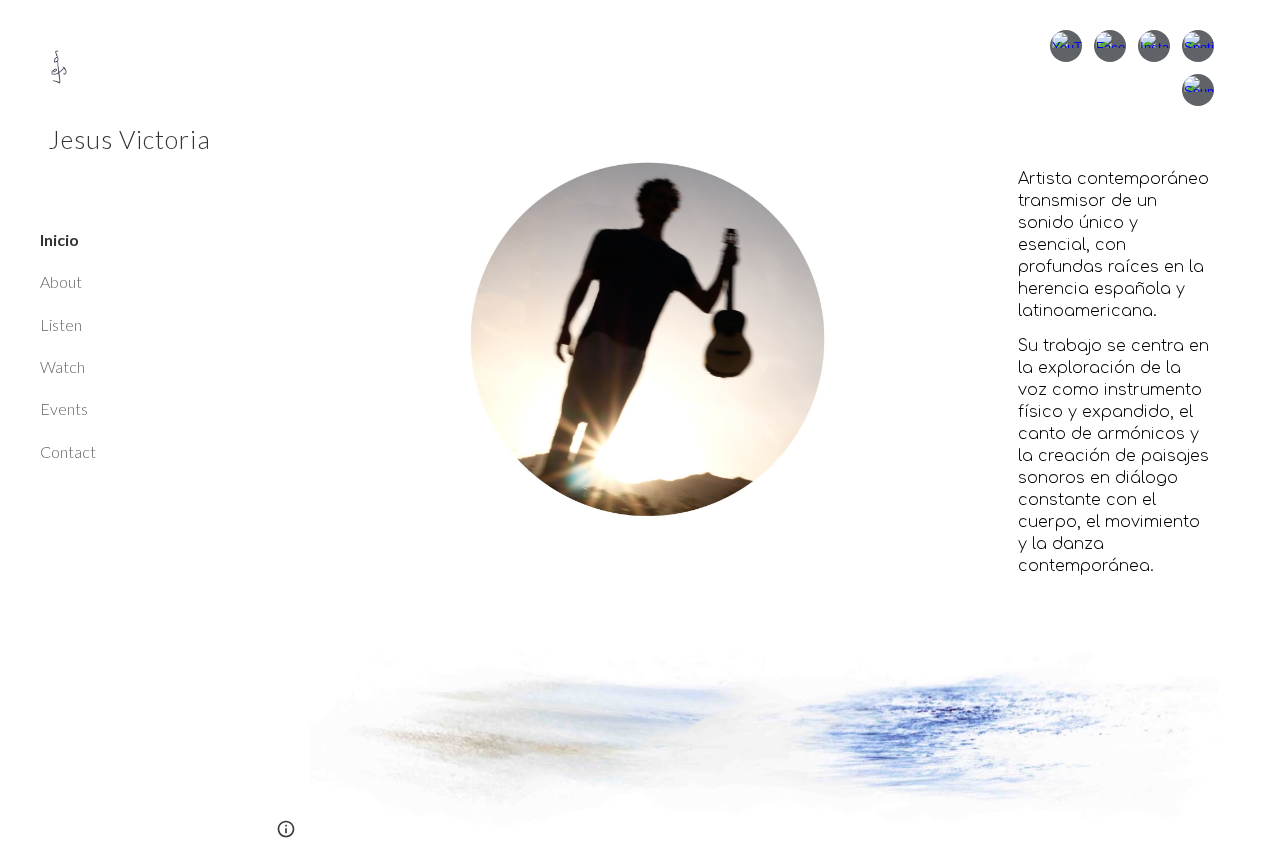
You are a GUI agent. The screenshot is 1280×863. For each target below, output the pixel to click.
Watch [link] (62, 366)
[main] (1115, 381)
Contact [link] (68, 451)
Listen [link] (61, 324)
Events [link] (64, 408)
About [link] (61, 281)
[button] (1256, 28)
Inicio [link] (59, 239)
